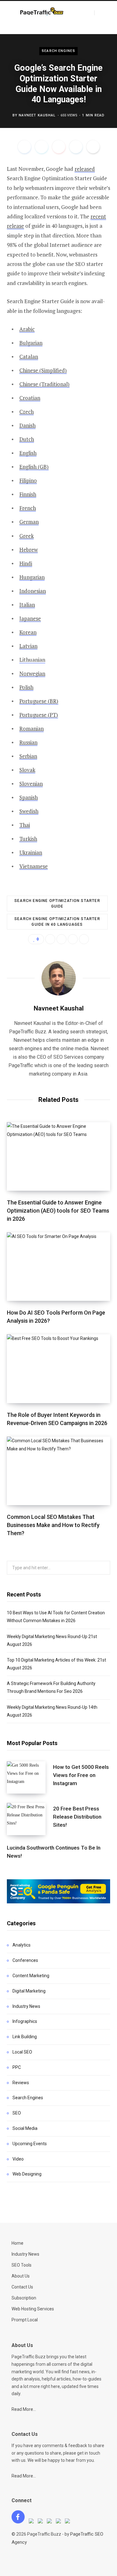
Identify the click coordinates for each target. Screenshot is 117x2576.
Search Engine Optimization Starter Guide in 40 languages (57, 922)
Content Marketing (31, 1976)
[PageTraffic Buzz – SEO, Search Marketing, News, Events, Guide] (42, 12)
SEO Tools (22, 2265)
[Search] (100, 13)
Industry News (26, 2006)
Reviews (21, 2083)
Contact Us (22, 2287)
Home (17, 2243)
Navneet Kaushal (37, 115)
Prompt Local (25, 2320)
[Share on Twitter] (41, 147)
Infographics (25, 2021)
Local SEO (22, 2052)
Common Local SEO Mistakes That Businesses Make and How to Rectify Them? (53, 1525)
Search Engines (58, 51)
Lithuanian (32, 660)
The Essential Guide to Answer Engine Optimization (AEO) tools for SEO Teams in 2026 (58, 1211)
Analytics (22, 1945)
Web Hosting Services (33, 2309)
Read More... (24, 2409)
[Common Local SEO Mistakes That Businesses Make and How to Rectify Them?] (58, 1471)
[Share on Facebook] (24, 147)
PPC (17, 2067)
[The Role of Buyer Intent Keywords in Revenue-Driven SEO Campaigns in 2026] (58, 1369)
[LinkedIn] (76, 147)
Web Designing (27, 2174)
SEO (17, 2113)
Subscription (24, 2298)
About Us (21, 2276)
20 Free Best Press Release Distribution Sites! (77, 1817)
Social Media (25, 2128)
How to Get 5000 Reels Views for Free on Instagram (81, 1775)
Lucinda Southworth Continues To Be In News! (54, 1852)
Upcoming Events (30, 2144)
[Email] (93, 147)
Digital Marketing (29, 1991)
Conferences (25, 1960)
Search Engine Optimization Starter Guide (57, 904)
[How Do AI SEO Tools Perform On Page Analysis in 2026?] (58, 1267)
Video (18, 2159)
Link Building (25, 2037)
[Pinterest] (59, 147)
